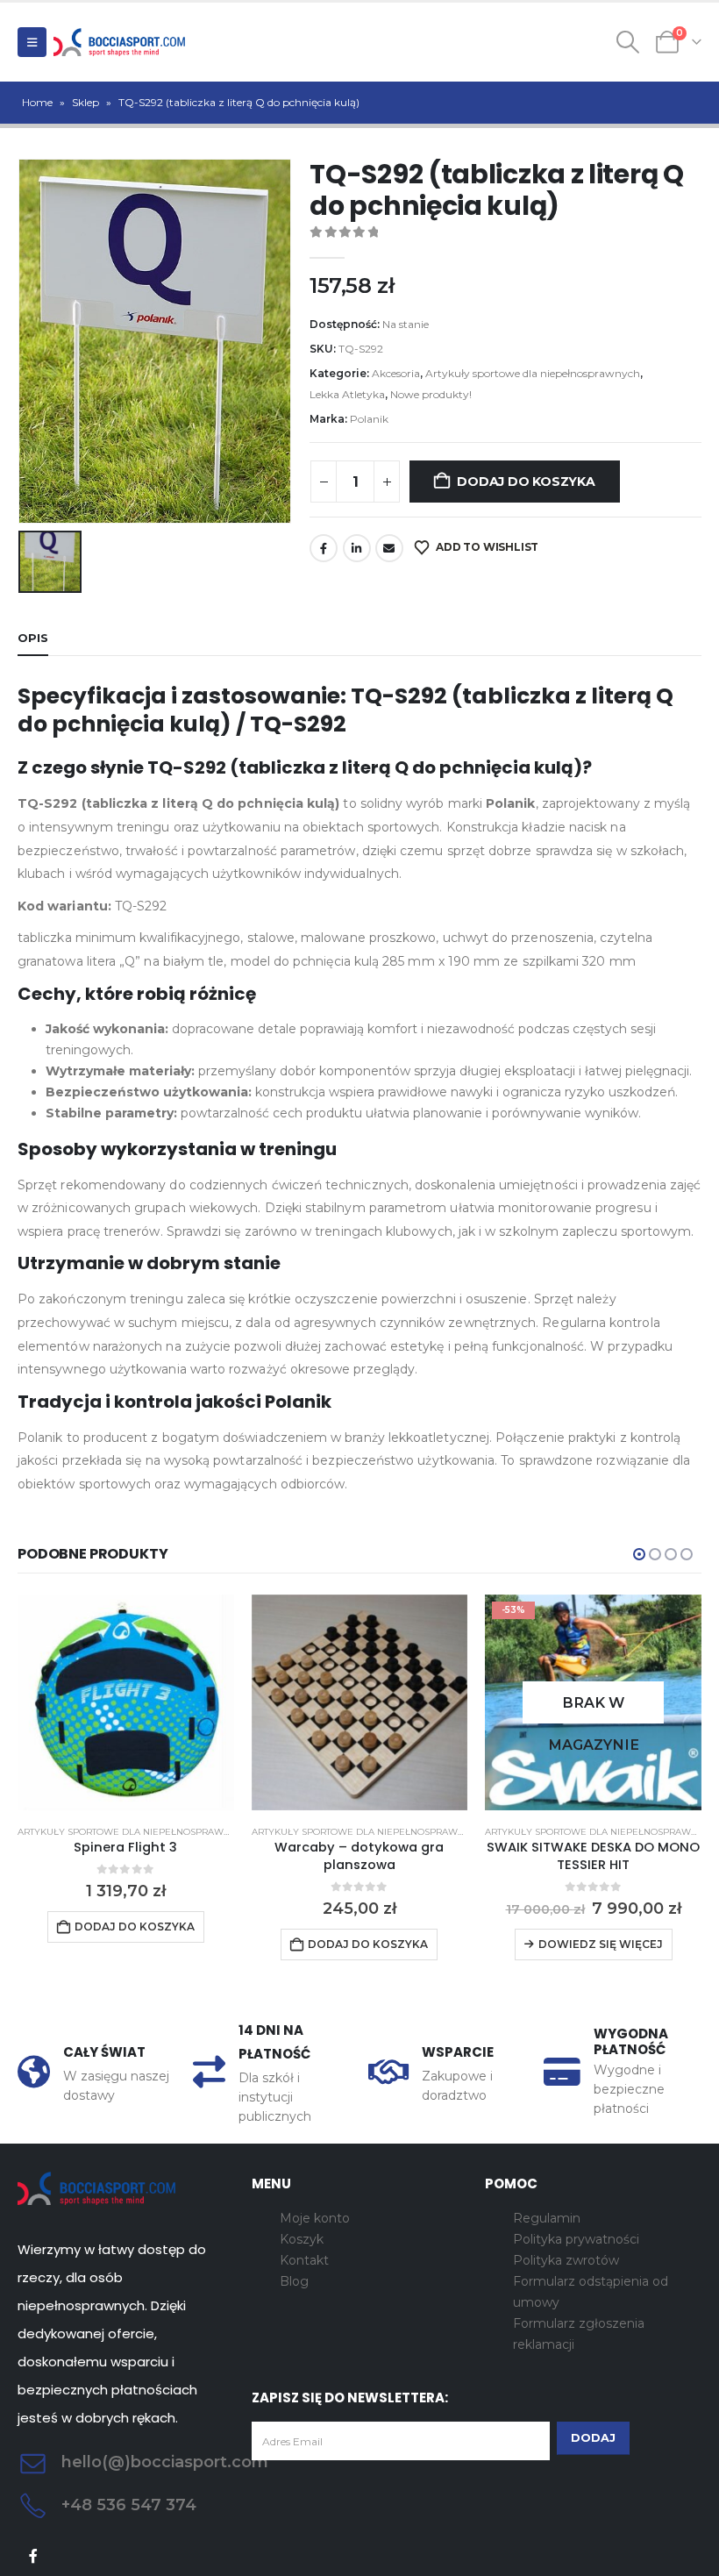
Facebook (324, 548)
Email (389, 548)
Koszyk (302, 2239)
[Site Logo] (119, 42)
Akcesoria (396, 373)
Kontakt (304, 2260)
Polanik (369, 419)
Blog (294, 2281)
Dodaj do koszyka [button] (135, 1927)
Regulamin (547, 2218)
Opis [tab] (33, 638)
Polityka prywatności (576, 2239)
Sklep (85, 102)
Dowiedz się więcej (601, 1944)
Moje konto (315, 2218)
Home (37, 102)
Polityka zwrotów (566, 2260)
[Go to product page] (126, 1703)
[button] (32, 42)
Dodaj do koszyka (526, 482)
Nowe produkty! (431, 394)
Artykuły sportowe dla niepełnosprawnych (533, 373)
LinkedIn (357, 548)
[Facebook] (34, 2556)
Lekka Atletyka (347, 394)
